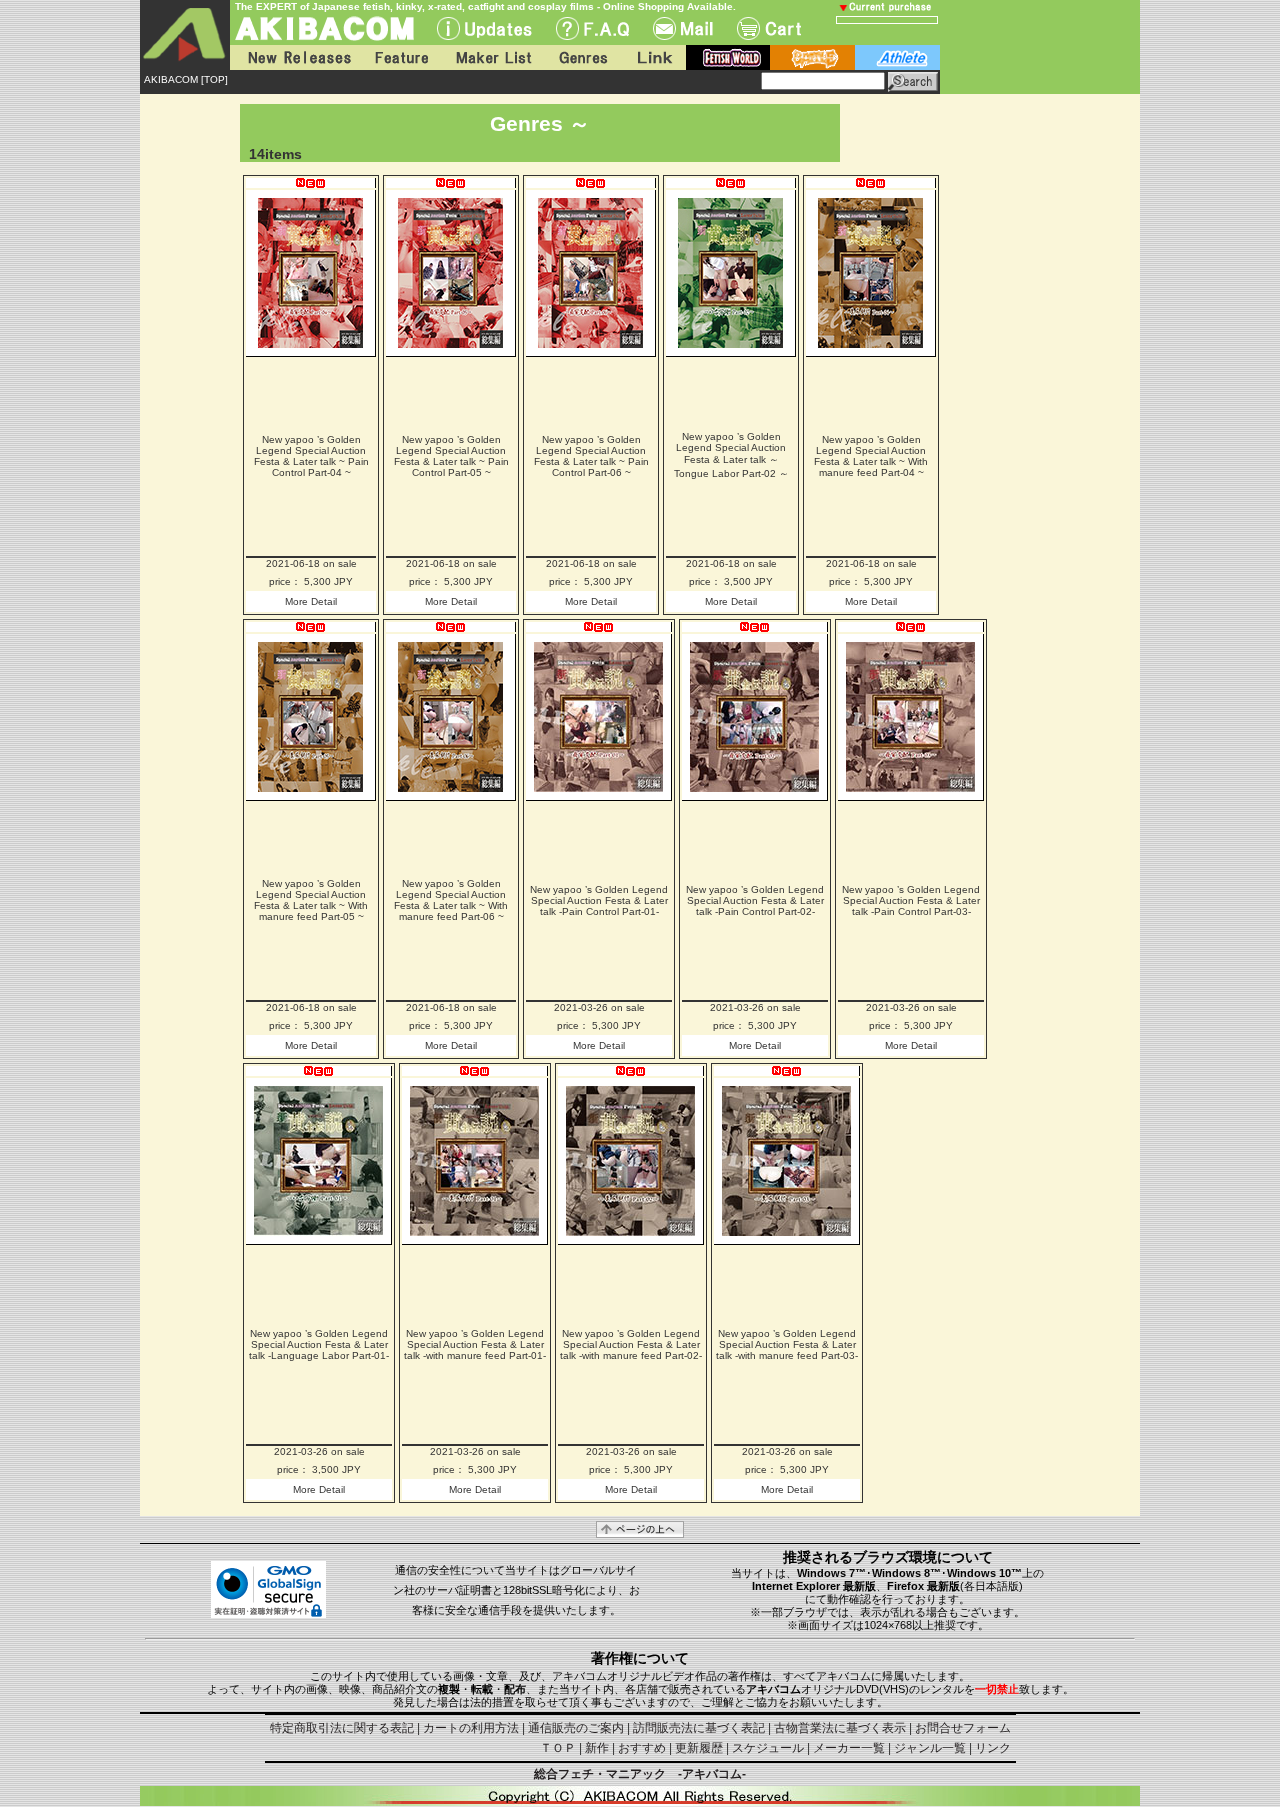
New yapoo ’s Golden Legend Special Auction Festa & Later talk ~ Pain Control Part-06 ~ (591, 456)
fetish (728, 57)
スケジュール (768, 1748)
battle (812, 57)
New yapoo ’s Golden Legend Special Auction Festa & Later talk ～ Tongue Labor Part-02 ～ (731, 455)
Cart (769, 28)
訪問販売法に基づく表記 (699, 1728)
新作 (597, 1748)
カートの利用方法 (471, 1728)
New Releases (295, 57)
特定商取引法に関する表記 (342, 1728)
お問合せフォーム (963, 1728)
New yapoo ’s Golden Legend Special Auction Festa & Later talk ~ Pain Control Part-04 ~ (311, 456)
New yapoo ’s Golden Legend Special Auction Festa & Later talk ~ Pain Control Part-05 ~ (451, 456)
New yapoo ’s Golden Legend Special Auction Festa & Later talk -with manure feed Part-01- (475, 1344)
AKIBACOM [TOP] (186, 79)
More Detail (311, 601)
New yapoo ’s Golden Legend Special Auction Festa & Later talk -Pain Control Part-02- (755, 900)
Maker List (493, 57)
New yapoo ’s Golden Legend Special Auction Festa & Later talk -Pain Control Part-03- (911, 900)
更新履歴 (699, 1748)
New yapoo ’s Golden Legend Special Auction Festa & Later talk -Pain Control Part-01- (599, 900)
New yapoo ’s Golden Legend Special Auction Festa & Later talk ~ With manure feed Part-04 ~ (871, 456)
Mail (683, 28)
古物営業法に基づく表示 (840, 1728)
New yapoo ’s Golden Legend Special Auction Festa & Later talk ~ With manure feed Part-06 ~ (451, 900)
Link (653, 57)
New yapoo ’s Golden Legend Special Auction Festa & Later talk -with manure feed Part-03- (787, 1344)
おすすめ (642, 1748)
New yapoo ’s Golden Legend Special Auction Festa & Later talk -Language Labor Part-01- (319, 1344)
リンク (993, 1748)
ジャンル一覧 (930, 1748)
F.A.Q (592, 28)
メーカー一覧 (849, 1748)
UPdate (484, 28)
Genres (582, 57)
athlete (897, 57)
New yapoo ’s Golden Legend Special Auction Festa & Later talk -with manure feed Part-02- (631, 1344)
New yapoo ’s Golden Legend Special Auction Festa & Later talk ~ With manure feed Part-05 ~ (311, 900)
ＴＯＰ (558, 1748)
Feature (401, 57)
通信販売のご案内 (576, 1728)
